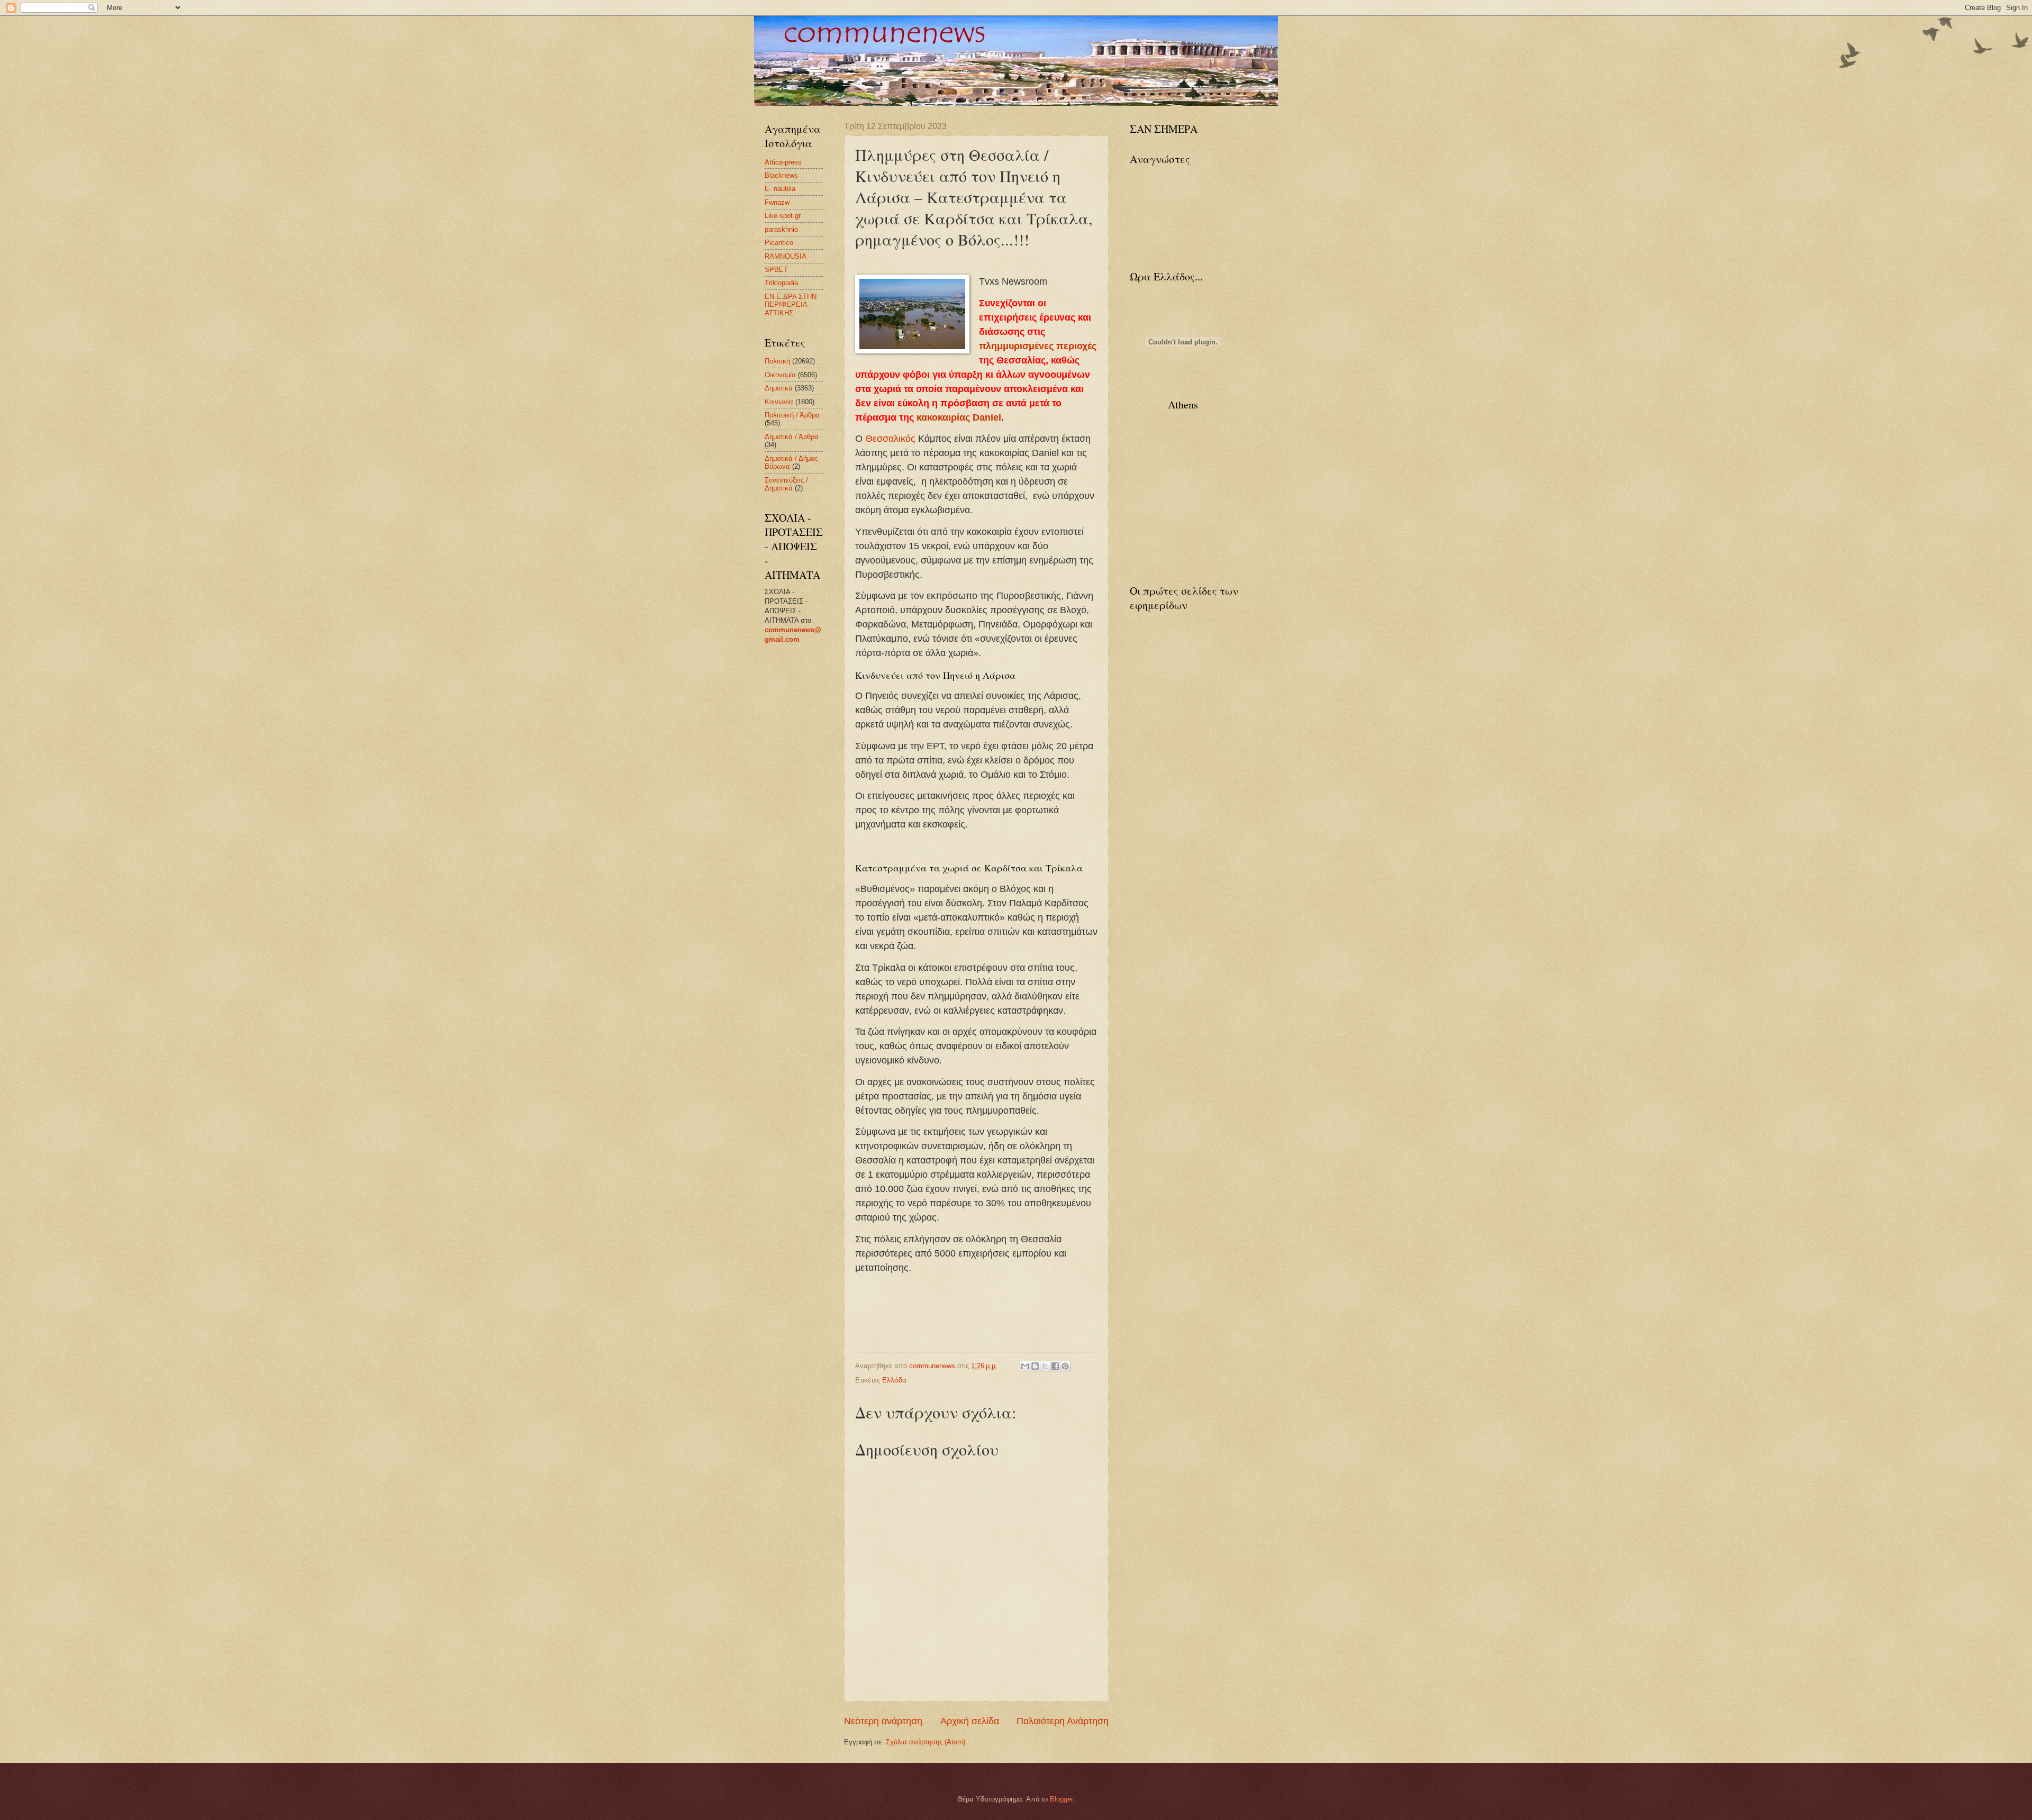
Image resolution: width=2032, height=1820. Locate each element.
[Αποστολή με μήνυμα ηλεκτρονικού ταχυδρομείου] (1025, 1366)
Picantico (779, 243)
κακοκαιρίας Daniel (959, 417)
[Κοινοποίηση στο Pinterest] (1065, 1366)
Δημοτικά (779, 388)
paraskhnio (781, 229)
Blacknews (781, 175)
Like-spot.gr (783, 216)
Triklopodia (781, 283)
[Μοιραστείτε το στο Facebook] (1055, 1366)
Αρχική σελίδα (970, 1721)
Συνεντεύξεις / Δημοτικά (786, 484)
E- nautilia (780, 189)
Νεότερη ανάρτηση (883, 1721)
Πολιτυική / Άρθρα (792, 415)
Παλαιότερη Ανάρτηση (1063, 1721)
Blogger (1061, 1799)
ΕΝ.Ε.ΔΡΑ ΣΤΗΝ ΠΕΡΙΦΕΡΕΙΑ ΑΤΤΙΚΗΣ (791, 305)
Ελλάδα (894, 1380)
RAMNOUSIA (786, 256)
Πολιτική (777, 361)
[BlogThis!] (1035, 1366)
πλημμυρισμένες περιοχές (1038, 346)
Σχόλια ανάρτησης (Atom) (926, 1742)
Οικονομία (780, 375)
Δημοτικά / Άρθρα (792, 437)
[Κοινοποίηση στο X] (1045, 1366)
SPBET (776, 270)
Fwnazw (777, 202)
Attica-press (783, 162)
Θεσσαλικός (890, 439)
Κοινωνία (779, 402)
